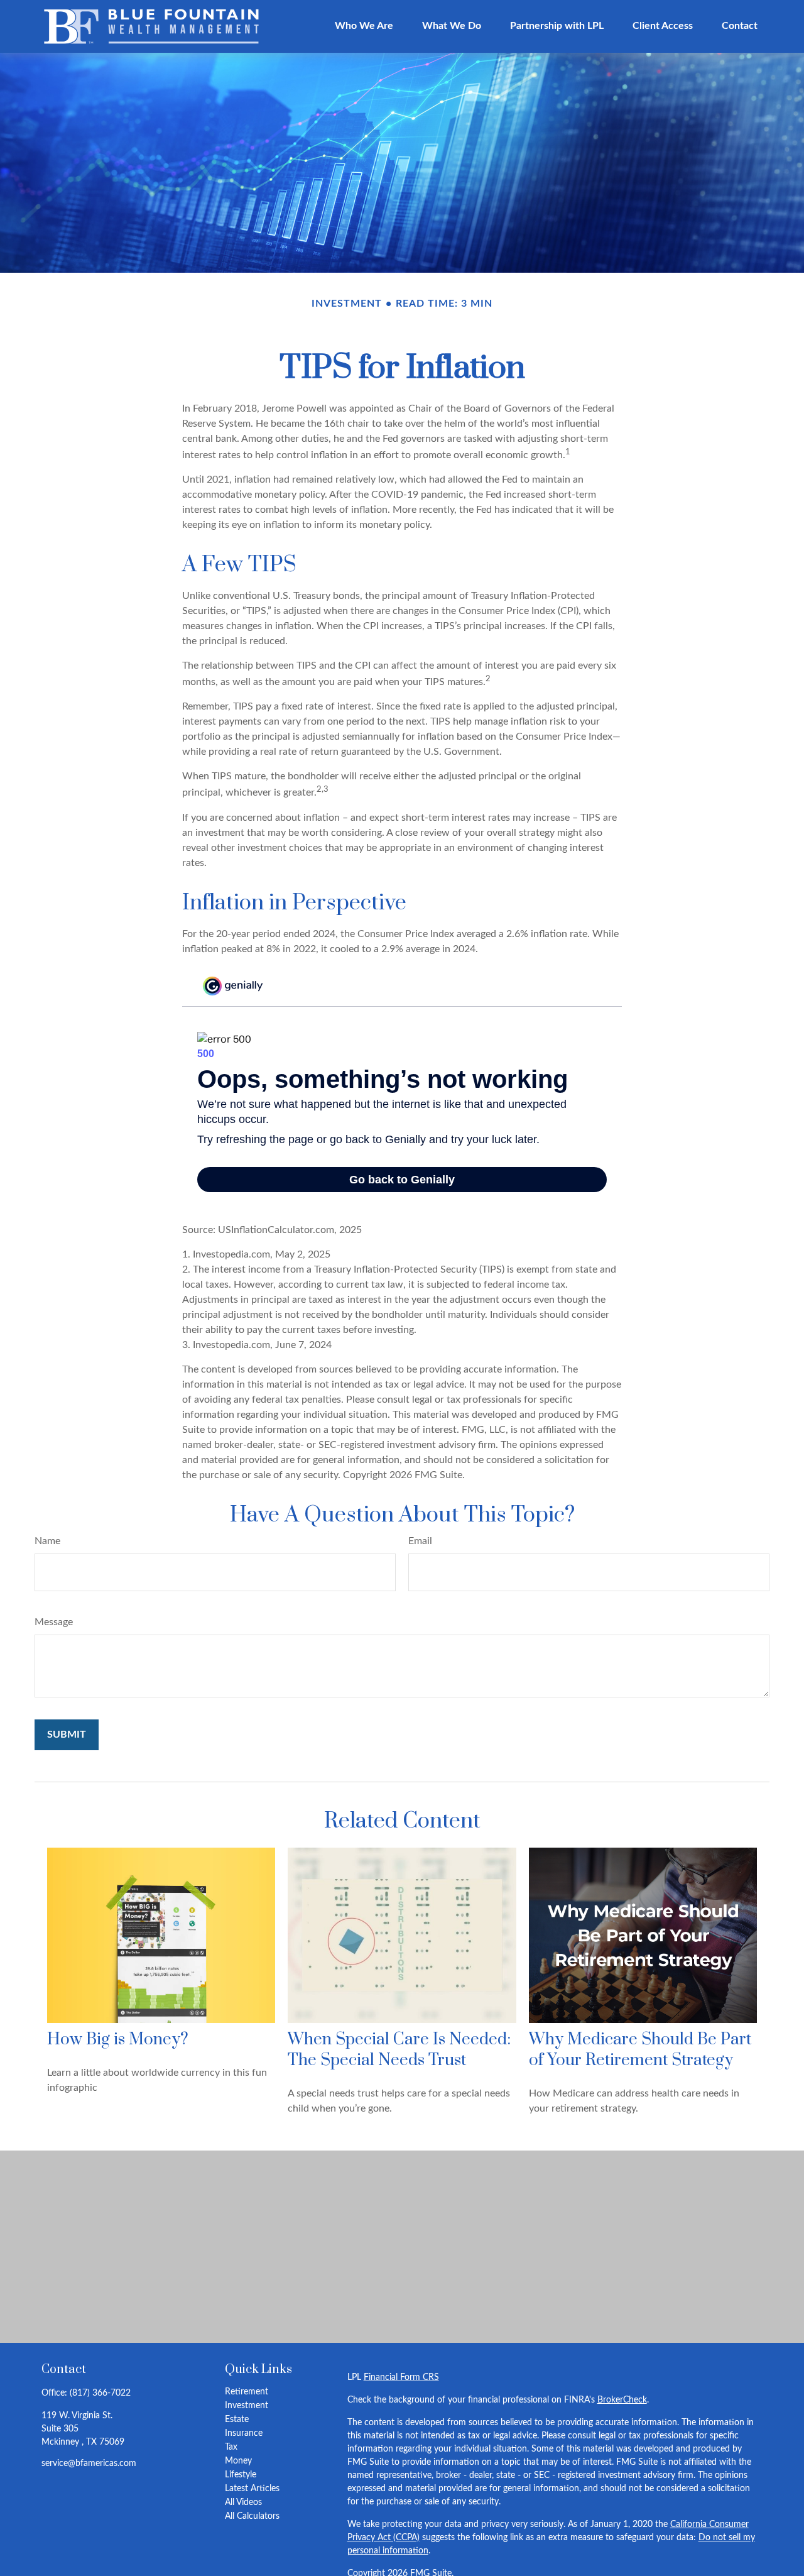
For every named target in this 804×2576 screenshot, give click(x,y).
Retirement (247, 2392)
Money (238, 2461)
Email (420, 1541)
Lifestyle (241, 2475)
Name (47, 1541)
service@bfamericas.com (89, 2464)
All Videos (243, 2502)
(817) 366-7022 (100, 2393)
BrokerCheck (622, 2400)
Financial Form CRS (401, 2377)
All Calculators (252, 2516)
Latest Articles (252, 2489)
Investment (247, 2406)
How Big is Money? (118, 2040)
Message (54, 1622)
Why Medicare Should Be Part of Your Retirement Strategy (640, 2050)
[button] (364, 26)
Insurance (244, 2433)
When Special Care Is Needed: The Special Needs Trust (399, 2050)
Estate (237, 2420)
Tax (231, 2447)
